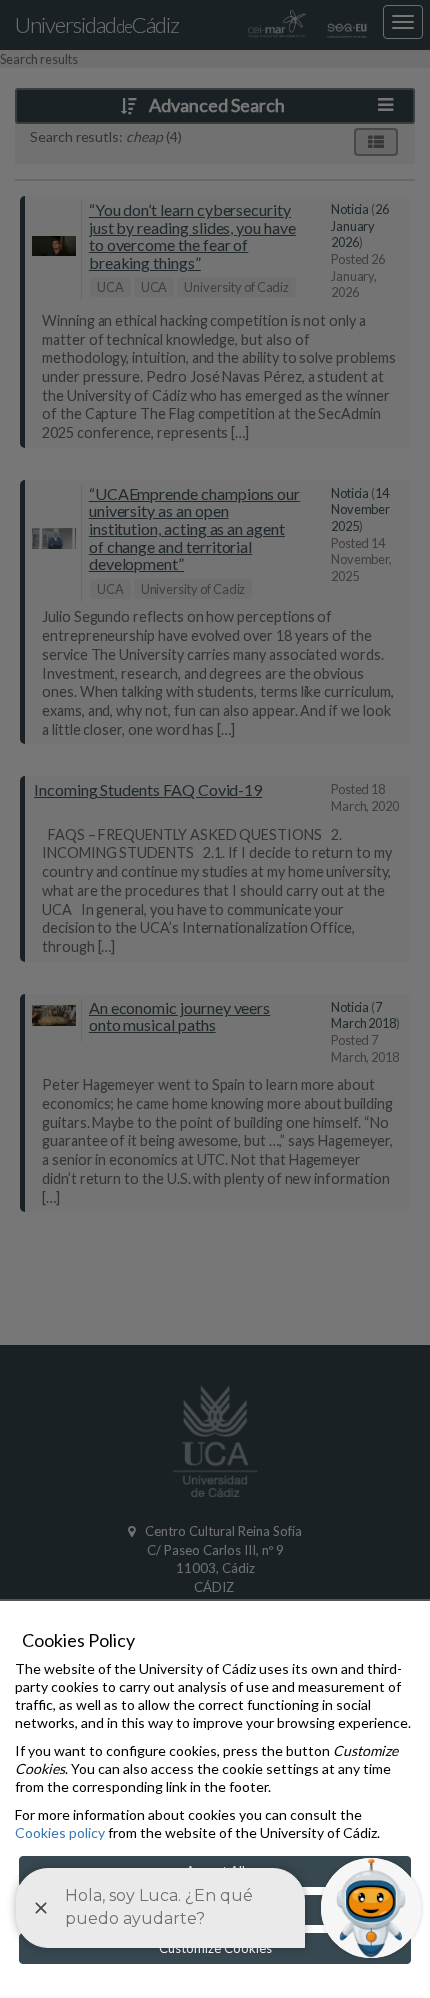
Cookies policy (60, 1832)
